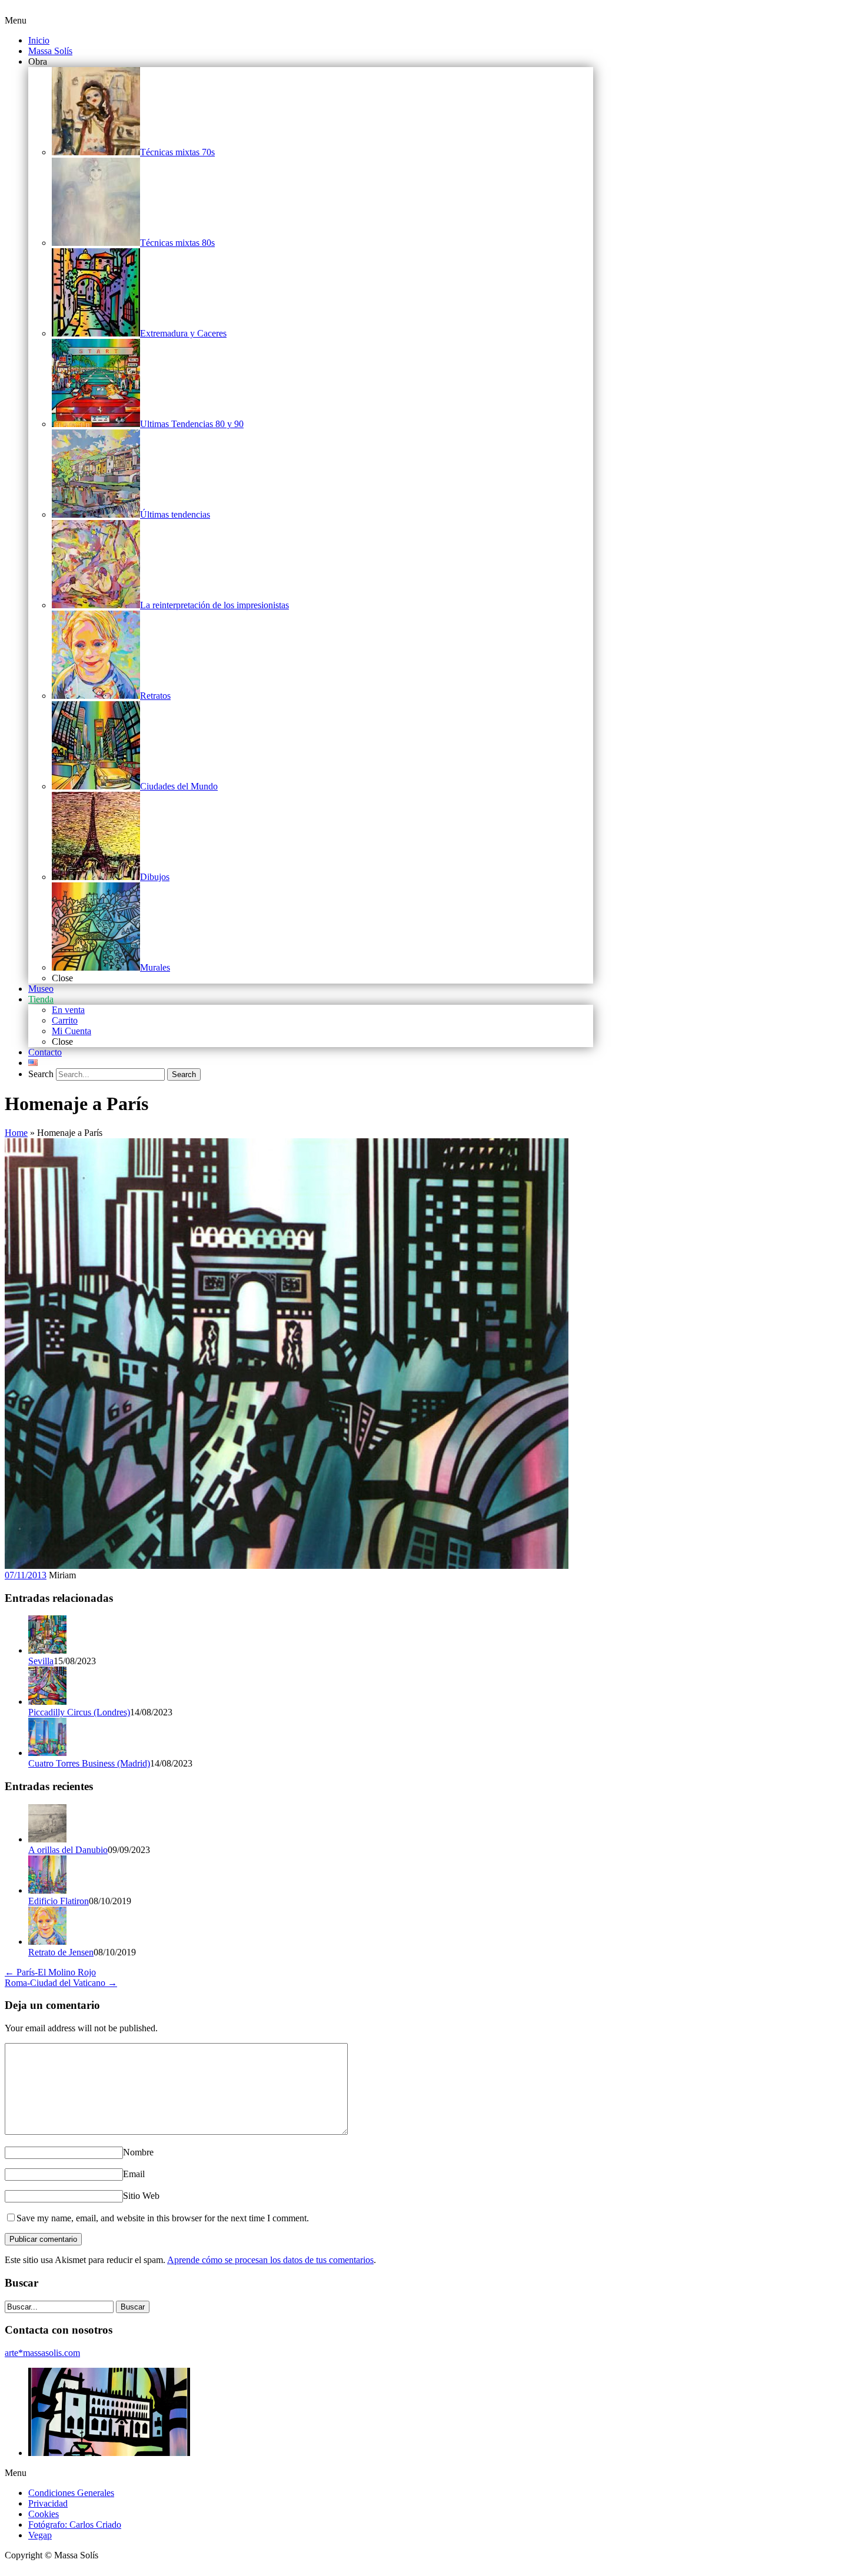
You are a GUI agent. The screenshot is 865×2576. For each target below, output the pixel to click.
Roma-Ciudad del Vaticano (61, 1983)
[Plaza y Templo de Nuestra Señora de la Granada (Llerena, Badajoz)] (109, 2453)
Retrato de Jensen (61, 1952)
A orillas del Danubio (68, 1850)
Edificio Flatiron (59, 1901)
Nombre (138, 2152)
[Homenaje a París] (287, 1566)
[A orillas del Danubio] (47, 1839)
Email (134, 2174)
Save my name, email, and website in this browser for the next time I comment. (163, 2218)
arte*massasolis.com (42, 2353)
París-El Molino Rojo (50, 1972)
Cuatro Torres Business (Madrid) (89, 1763)
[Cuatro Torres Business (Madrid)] (47, 1753)
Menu (16, 20)
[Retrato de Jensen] (47, 1942)
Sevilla (41, 1661)
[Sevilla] (47, 1650)
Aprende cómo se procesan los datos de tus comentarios (270, 2260)
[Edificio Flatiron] (47, 1890)
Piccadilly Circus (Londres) (79, 1712)
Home (16, 1133)
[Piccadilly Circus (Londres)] (47, 1702)
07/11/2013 (26, 1575)
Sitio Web (141, 2196)
